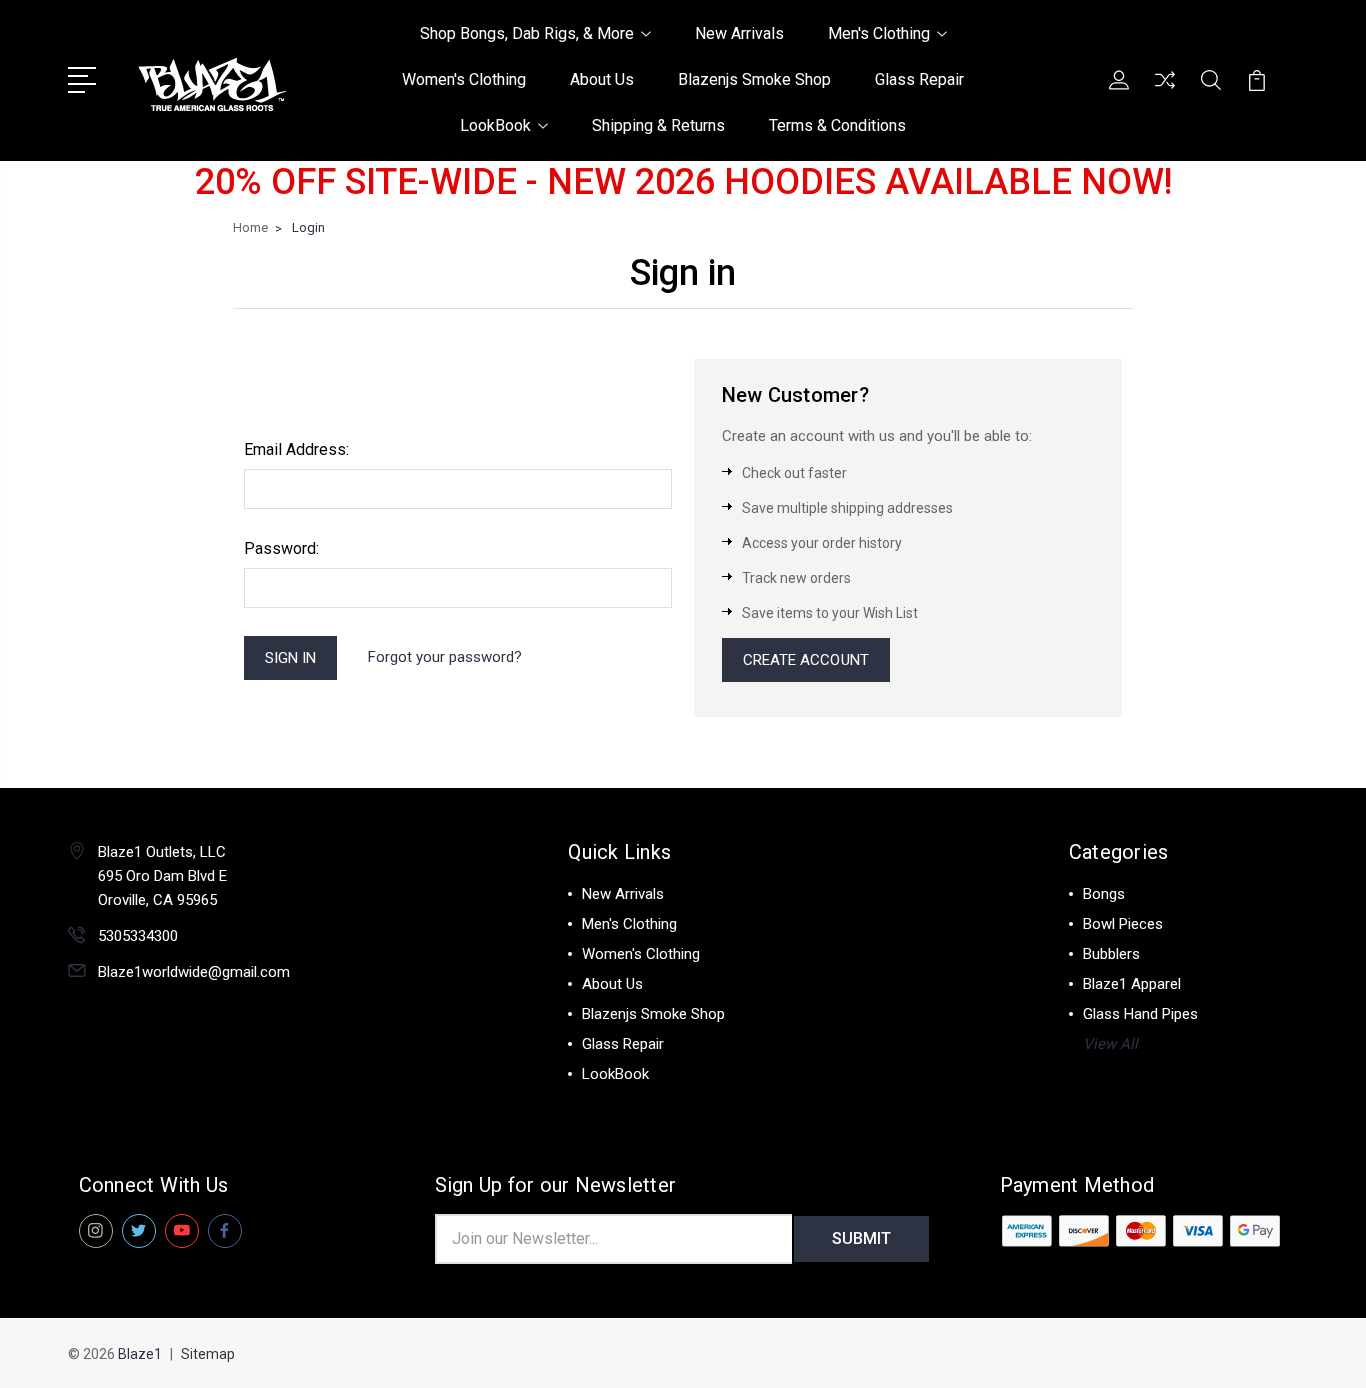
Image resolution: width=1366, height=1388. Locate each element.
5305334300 (138, 936)
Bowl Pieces (1123, 924)
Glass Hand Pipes (1140, 1014)
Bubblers (1111, 954)
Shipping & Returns (658, 125)
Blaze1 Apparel (1132, 984)
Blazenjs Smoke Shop (754, 79)
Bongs (1104, 894)
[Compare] (1165, 92)
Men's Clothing (879, 33)
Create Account (806, 660)
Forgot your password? (445, 657)
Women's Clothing (464, 79)
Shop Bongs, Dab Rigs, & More (527, 33)
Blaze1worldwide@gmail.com (194, 972)
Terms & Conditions (837, 125)
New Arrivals (739, 33)
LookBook (495, 125)
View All (1110, 1044)
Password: (281, 548)
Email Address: (296, 449)
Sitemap (208, 1354)
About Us (602, 79)
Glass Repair (919, 79)
